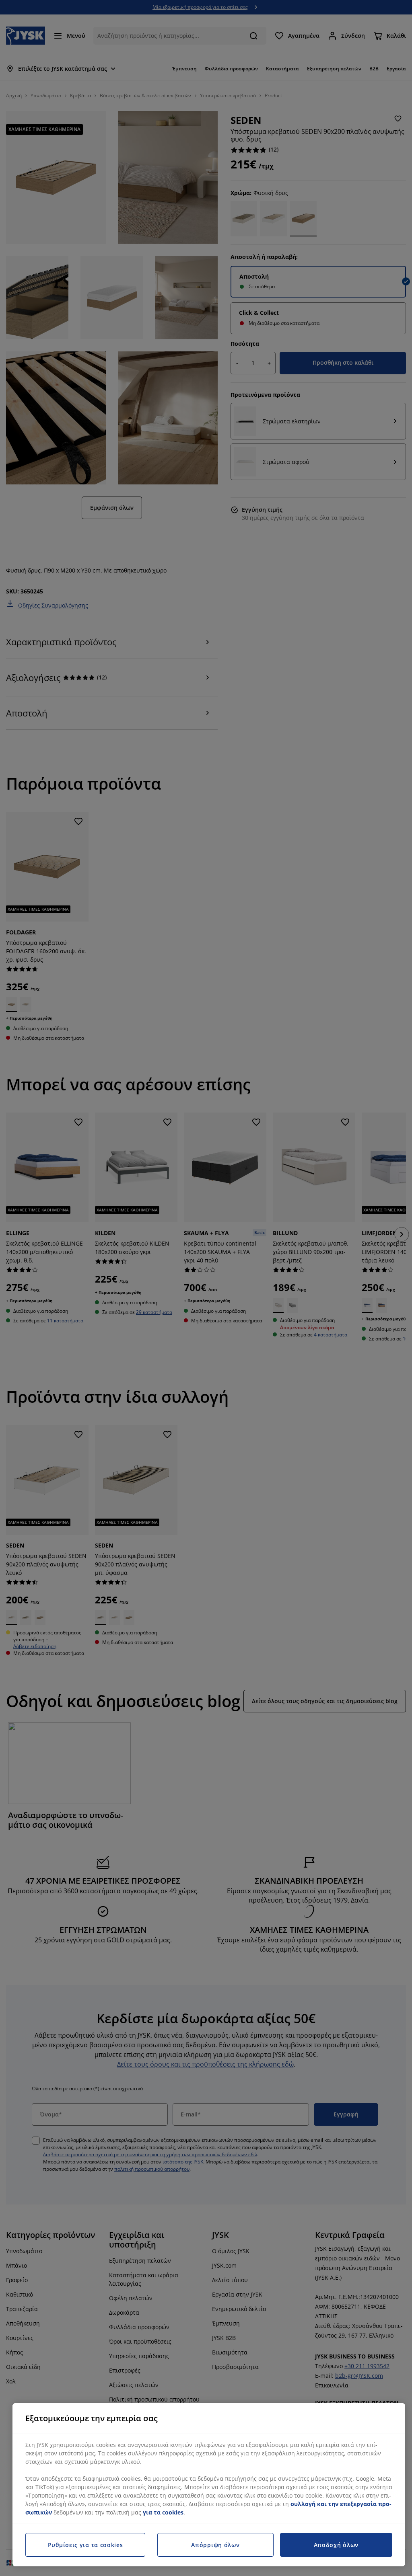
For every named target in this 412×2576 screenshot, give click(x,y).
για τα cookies (163, 2512)
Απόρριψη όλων (215, 2545)
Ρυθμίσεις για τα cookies (85, 2545)
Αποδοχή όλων (336, 2545)
